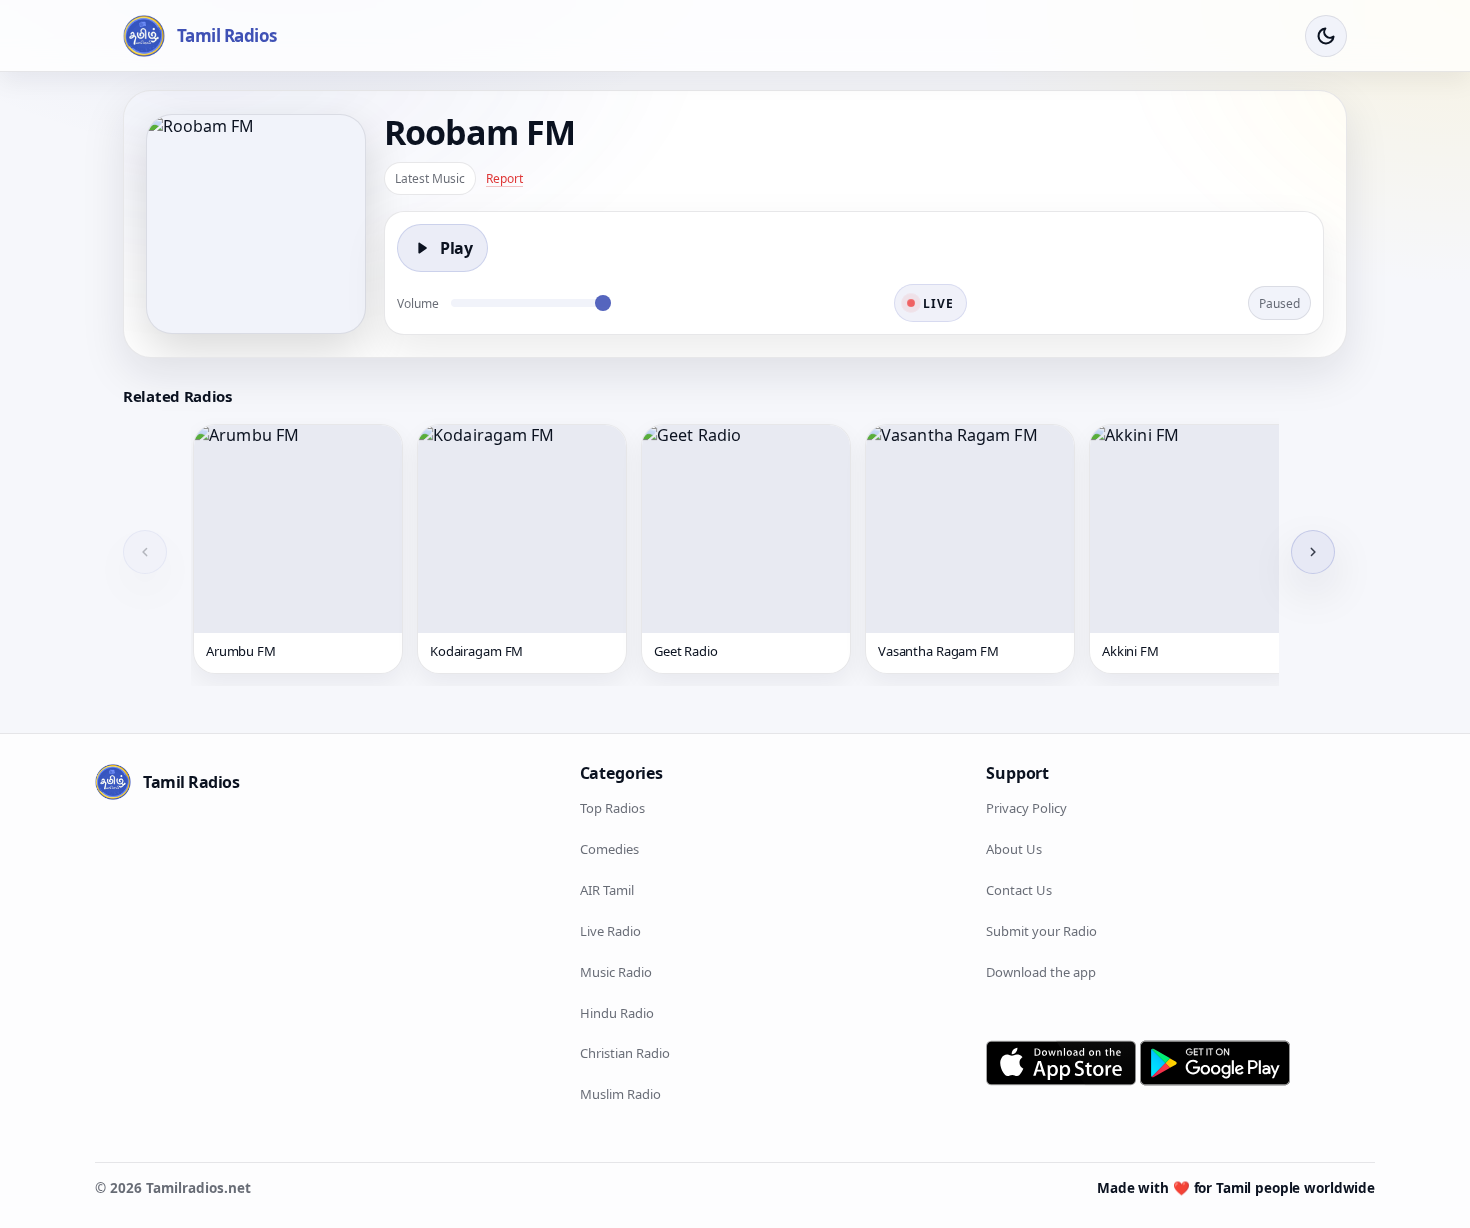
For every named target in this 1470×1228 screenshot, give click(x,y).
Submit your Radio (1041, 931)
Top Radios (612, 808)
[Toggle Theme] (1326, 36)
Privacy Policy (1026, 808)
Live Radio (610, 931)
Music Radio (616, 971)
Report (504, 178)
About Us (1014, 849)
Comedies (609, 849)
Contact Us (1019, 890)
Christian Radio (625, 1053)
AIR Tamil (607, 890)
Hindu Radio (617, 1012)
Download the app (1041, 971)
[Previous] (145, 552)
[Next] (1313, 552)
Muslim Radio (620, 1094)
